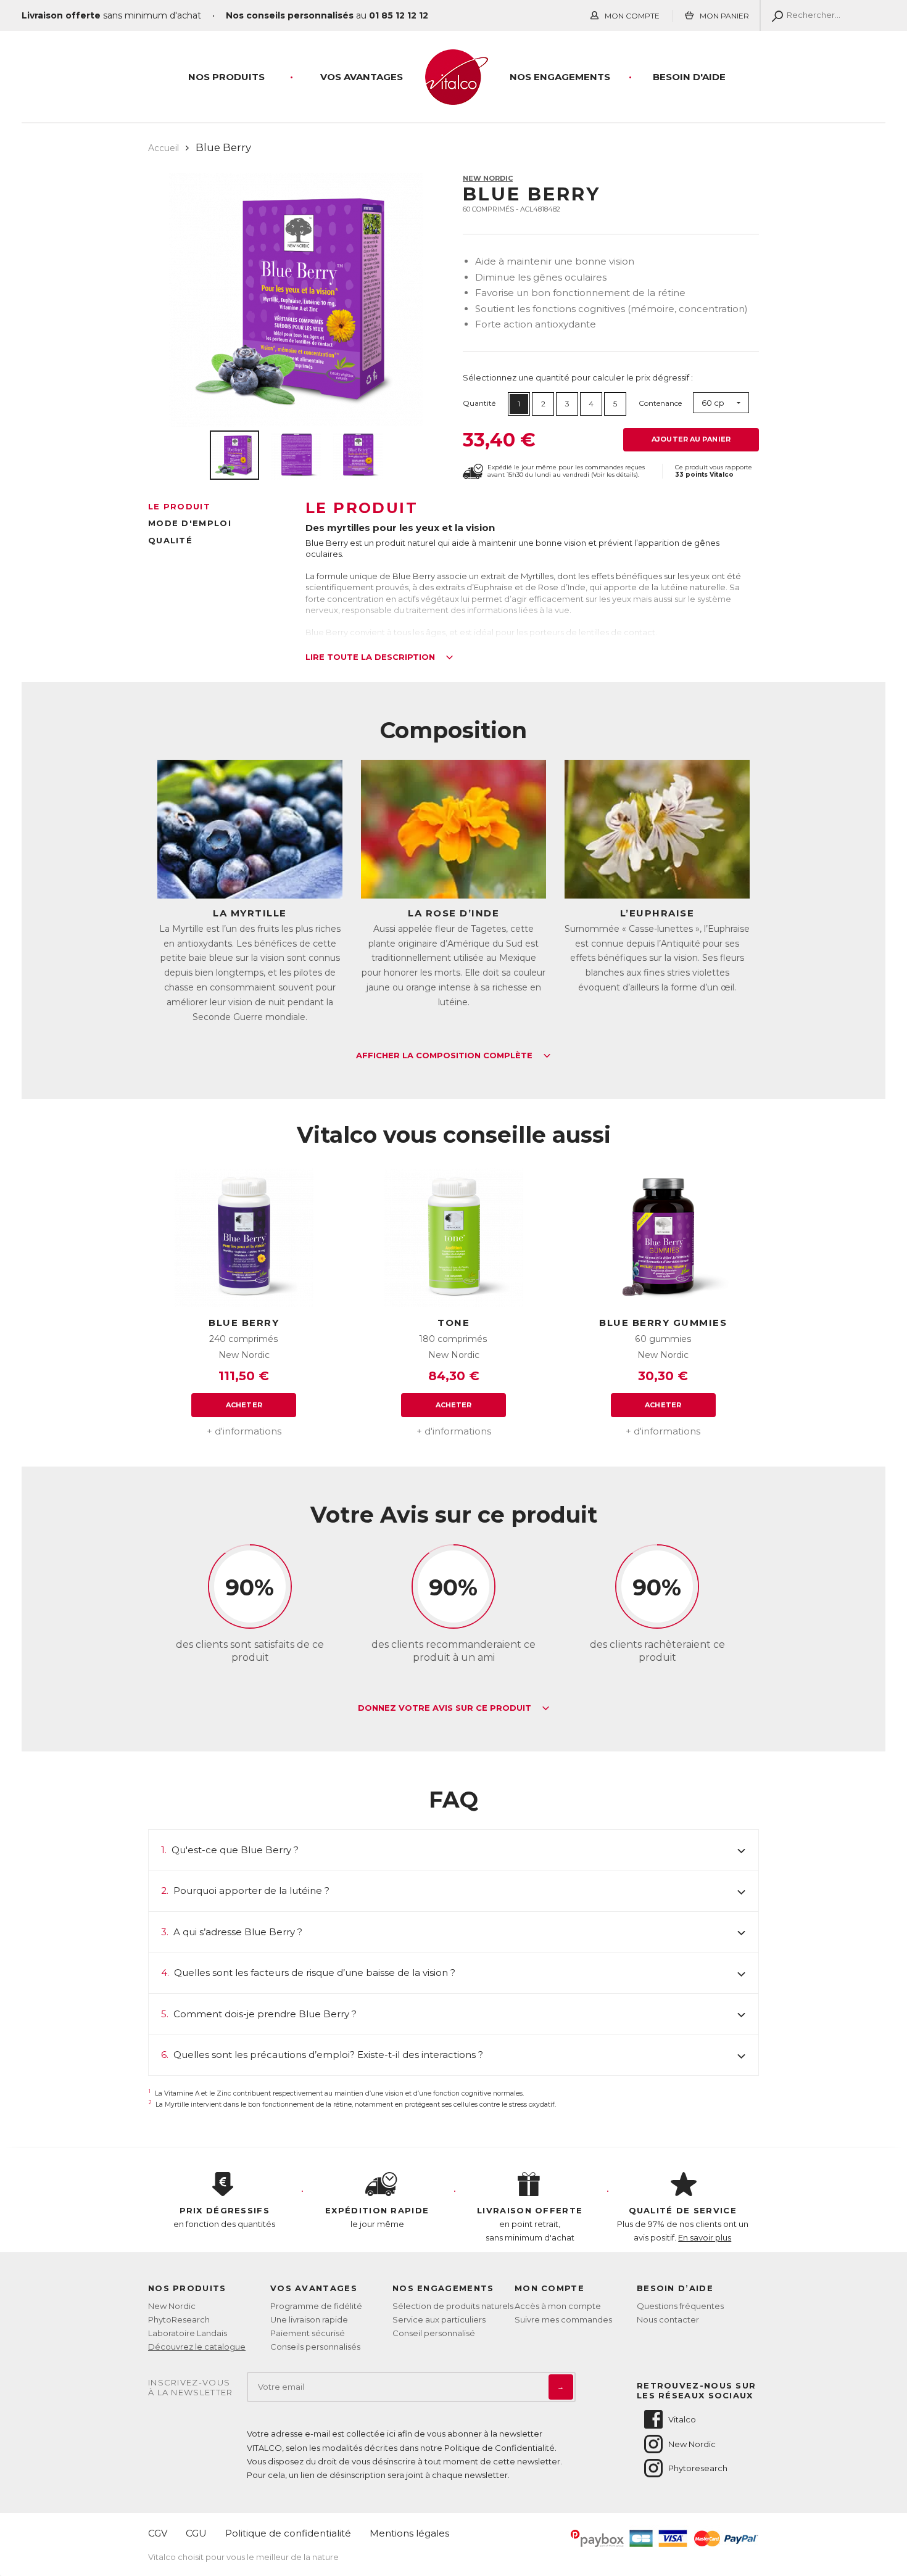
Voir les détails (615, 475)
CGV (158, 2533)
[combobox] (721, 403)
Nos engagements (560, 77)
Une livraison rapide (309, 2319)
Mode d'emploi (190, 523)
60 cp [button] (713, 403)
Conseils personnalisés (315, 2347)
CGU (196, 2533)
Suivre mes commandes (563, 2319)
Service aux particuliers (439, 2319)
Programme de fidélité (316, 2306)
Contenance (660, 403)
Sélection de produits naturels (453, 2306)
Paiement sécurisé (308, 2333)
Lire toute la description (371, 657)
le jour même (377, 2217)
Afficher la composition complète (445, 1056)
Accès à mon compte (558, 2306)
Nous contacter (668, 2319)
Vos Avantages (362, 77)
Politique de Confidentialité (499, 2448)
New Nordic (488, 178)
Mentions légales (409, 2533)
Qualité (170, 540)
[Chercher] (775, 15)
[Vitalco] (453, 98)
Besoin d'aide (689, 77)
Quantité (479, 403)
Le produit (179, 506)
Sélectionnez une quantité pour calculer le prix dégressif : (578, 377)
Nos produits (226, 77)
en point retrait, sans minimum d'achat (530, 2224)
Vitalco (682, 2419)
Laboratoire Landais (188, 2333)
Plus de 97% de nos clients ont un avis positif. (683, 2224)
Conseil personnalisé (434, 2333)
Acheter (244, 1405)
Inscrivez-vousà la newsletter (191, 2388)
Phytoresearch (698, 2468)
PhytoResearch (179, 2319)
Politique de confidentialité (288, 2533)
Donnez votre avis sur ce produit (446, 1708)
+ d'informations (244, 1431)
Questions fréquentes (680, 2306)
